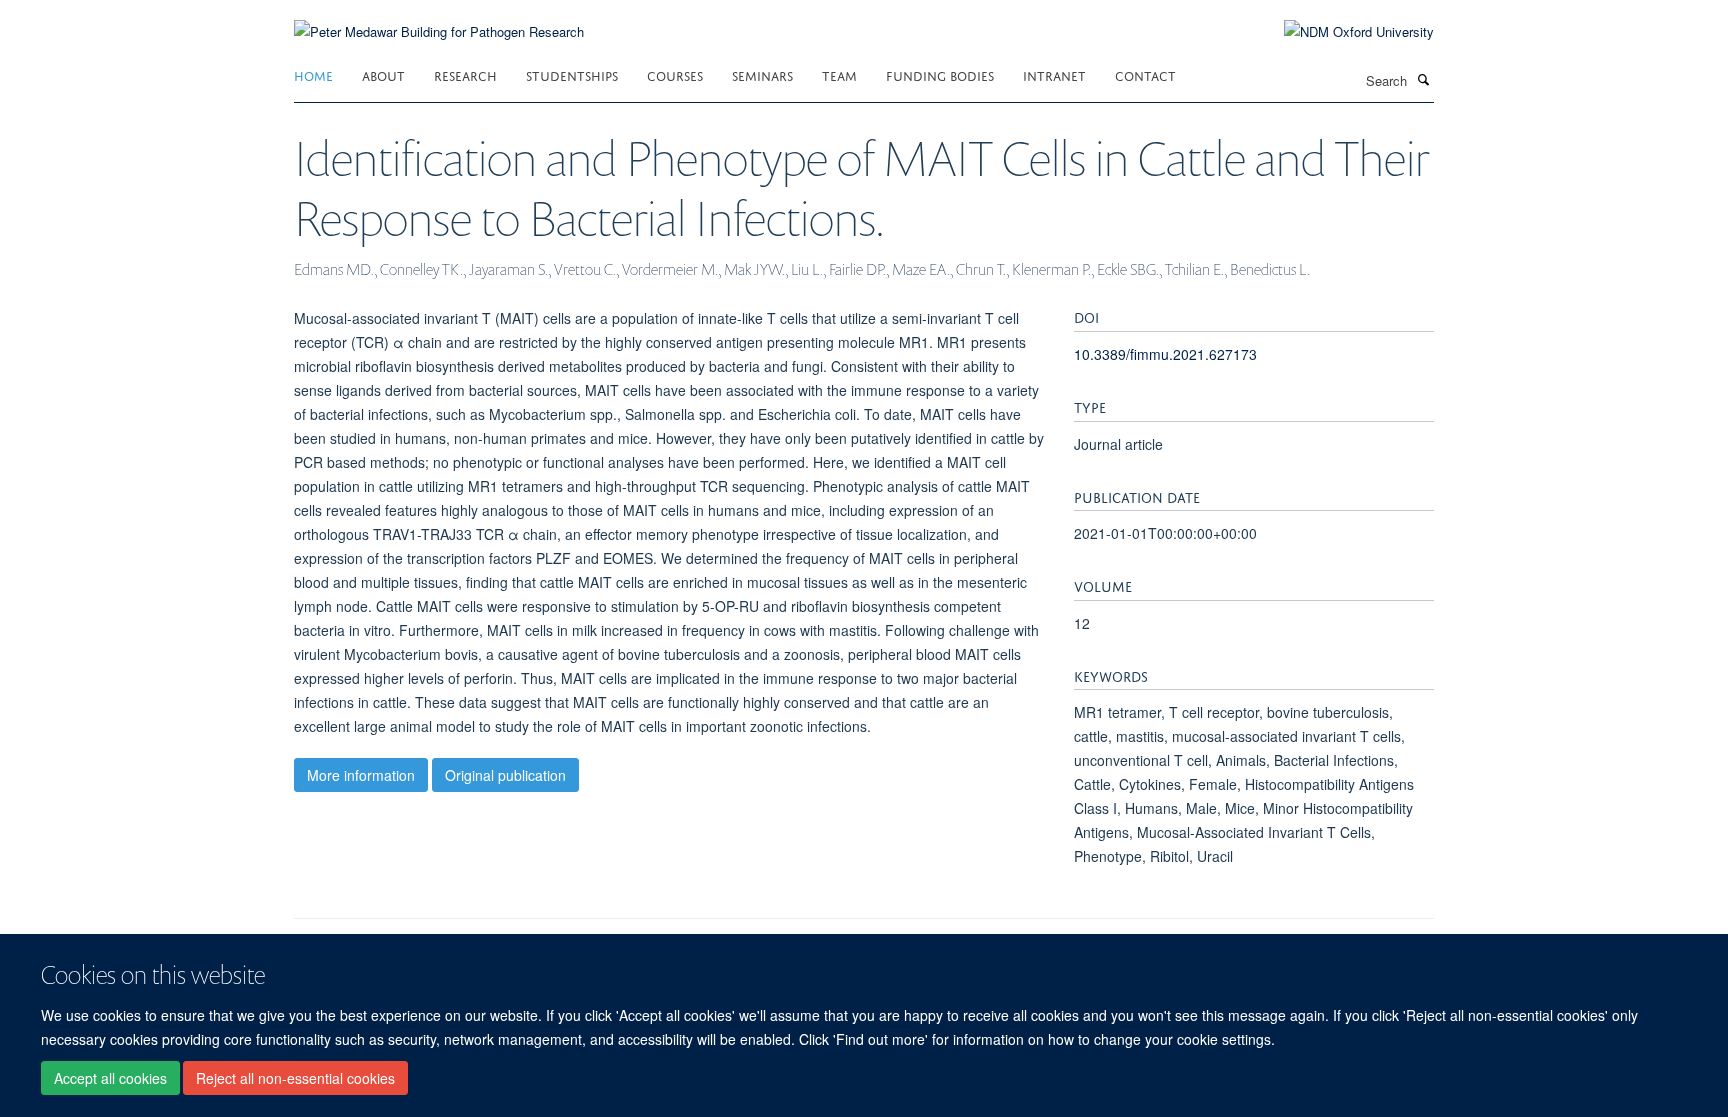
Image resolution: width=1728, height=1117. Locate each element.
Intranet (1054, 74)
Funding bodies (940, 74)
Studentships (572, 74)
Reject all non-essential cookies (295, 1078)
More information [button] (361, 775)
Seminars (762, 74)
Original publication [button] (505, 775)
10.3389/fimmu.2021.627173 (1165, 354)
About (383, 74)
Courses (675, 74)
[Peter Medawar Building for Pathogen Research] (439, 19)
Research (465, 74)
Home (313, 74)
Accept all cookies (110, 1078)
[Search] (1423, 79)
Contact (1145, 74)
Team (839, 74)
